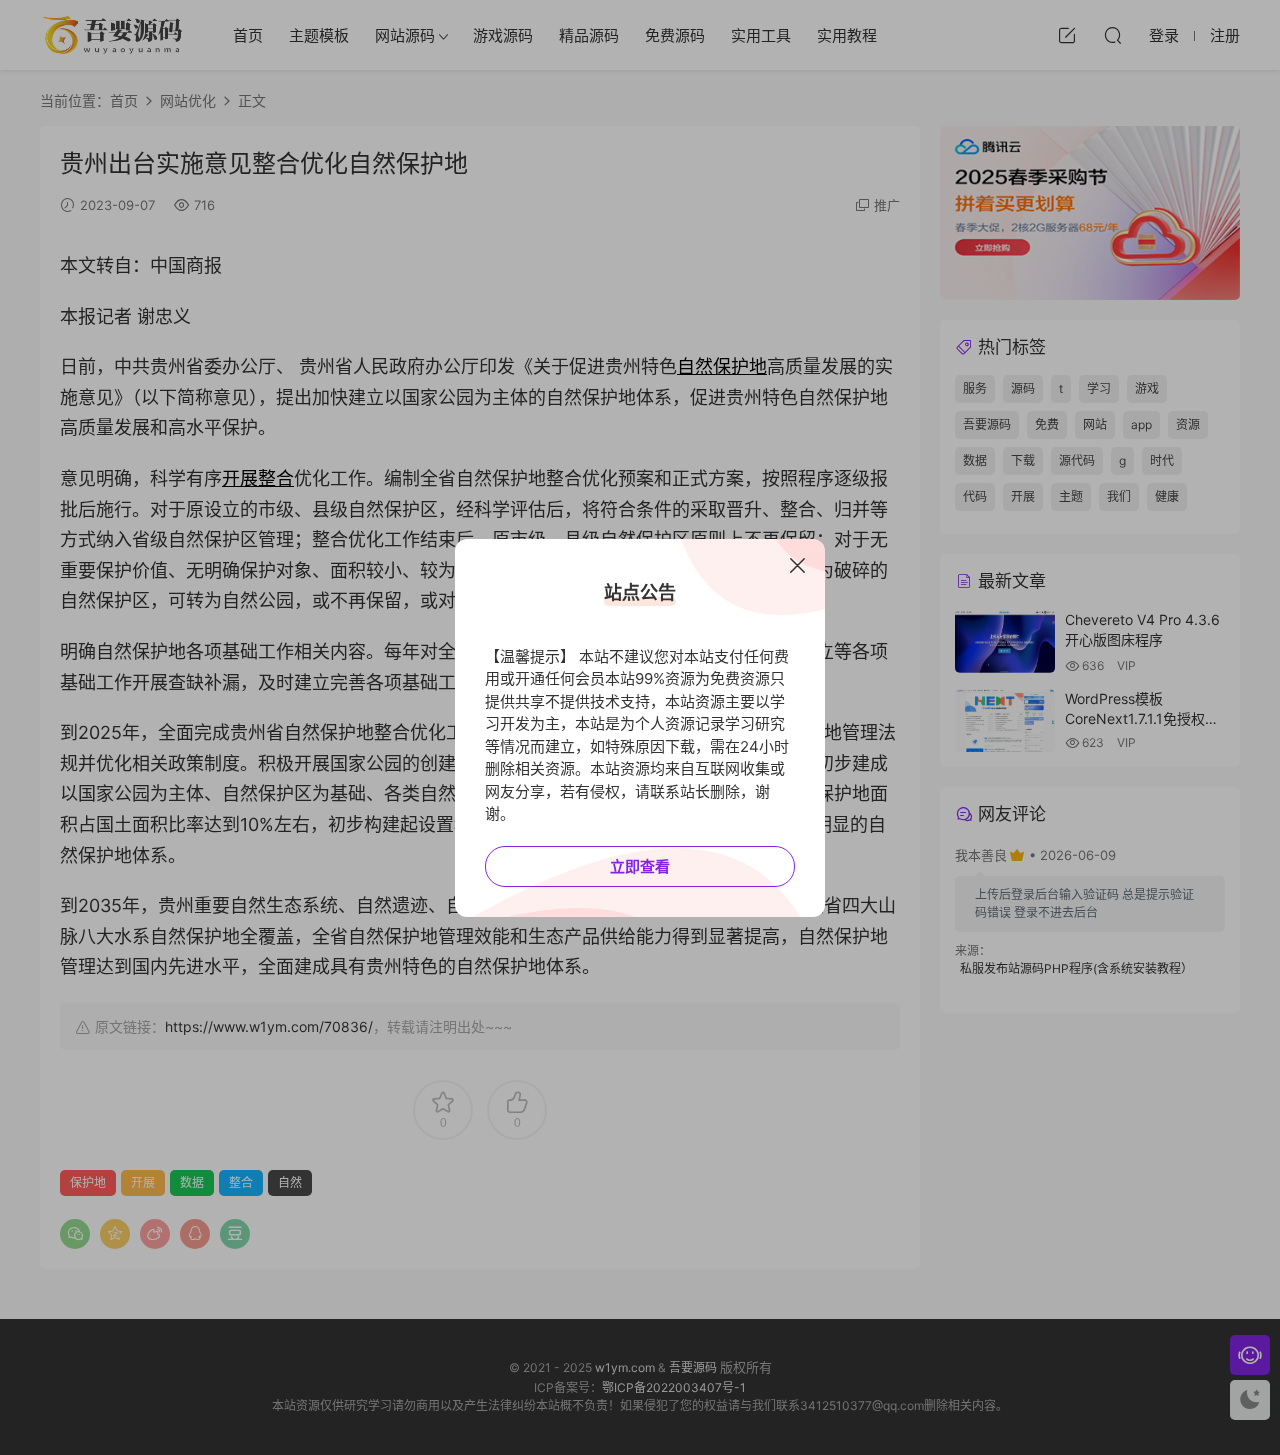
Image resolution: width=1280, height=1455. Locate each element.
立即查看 (640, 866)
